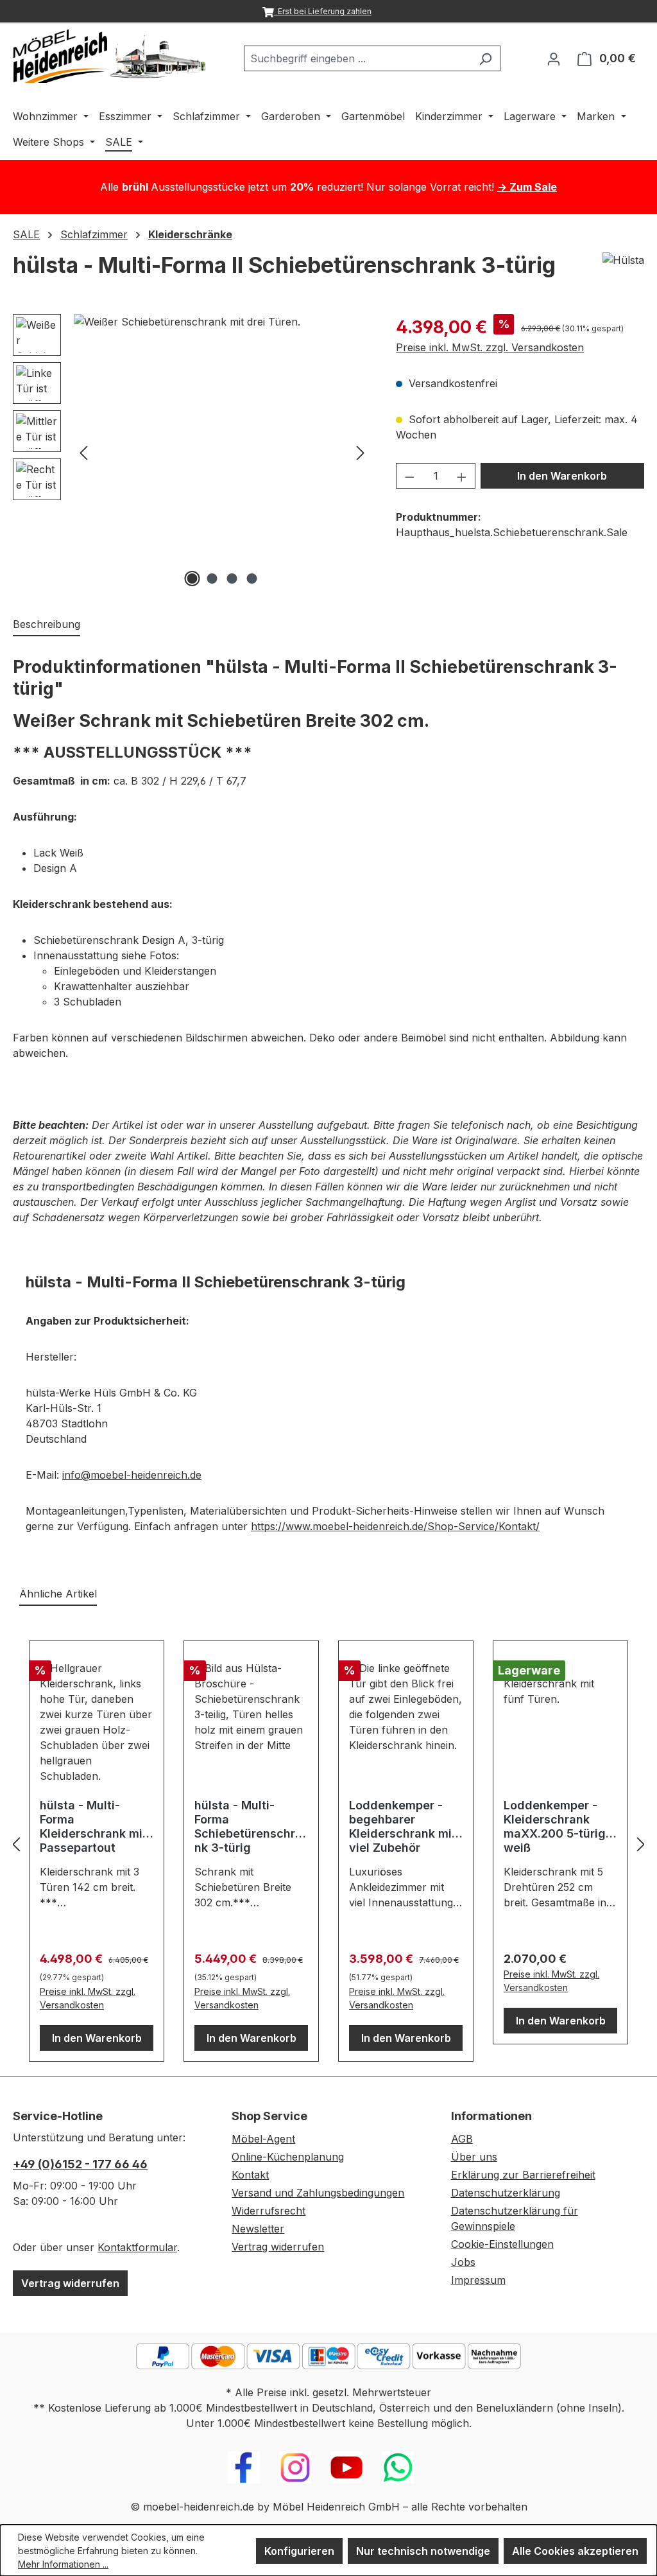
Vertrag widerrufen (70, 2283)
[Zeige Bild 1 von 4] (192, 579)
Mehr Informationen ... (63, 2564)
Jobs (463, 2262)
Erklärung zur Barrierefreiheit (523, 2175)
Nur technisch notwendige (423, 2551)
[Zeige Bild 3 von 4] (232, 579)
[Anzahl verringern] (409, 476)
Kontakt (250, 2175)
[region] (192, 452)
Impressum (478, 2280)
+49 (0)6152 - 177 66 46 (80, 2164)
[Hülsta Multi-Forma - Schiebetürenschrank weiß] (222, 452)
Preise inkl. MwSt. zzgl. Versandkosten (490, 347)
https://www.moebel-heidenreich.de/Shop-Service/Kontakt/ (395, 1526)
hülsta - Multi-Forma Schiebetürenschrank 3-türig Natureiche (248, 1828)
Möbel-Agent (263, 2139)
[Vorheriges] (83, 452)
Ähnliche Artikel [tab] (58, 1594)
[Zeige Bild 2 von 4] (212, 579)
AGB (462, 2139)
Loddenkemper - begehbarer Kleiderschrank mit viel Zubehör (403, 1826)
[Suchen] (485, 58)
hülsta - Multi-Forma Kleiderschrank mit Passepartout (93, 1826)
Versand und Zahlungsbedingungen (318, 2193)
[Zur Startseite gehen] (109, 56)
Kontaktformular (137, 2247)
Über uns (474, 2157)
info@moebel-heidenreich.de (132, 1475)
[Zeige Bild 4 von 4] (252, 579)
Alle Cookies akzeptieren (575, 2551)
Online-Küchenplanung (288, 2157)
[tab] (47, 625)
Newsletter (258, 2229)
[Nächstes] (361, 452)
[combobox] (357, 58)
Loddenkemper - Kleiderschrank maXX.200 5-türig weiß (555, 1826)
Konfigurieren (299, 2551)
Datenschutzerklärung (506, 2193)
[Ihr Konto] (554, 58)
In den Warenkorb (562, 476)
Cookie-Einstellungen (502, 2244)
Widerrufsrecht (269, 2211)
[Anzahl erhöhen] (462, 476)
